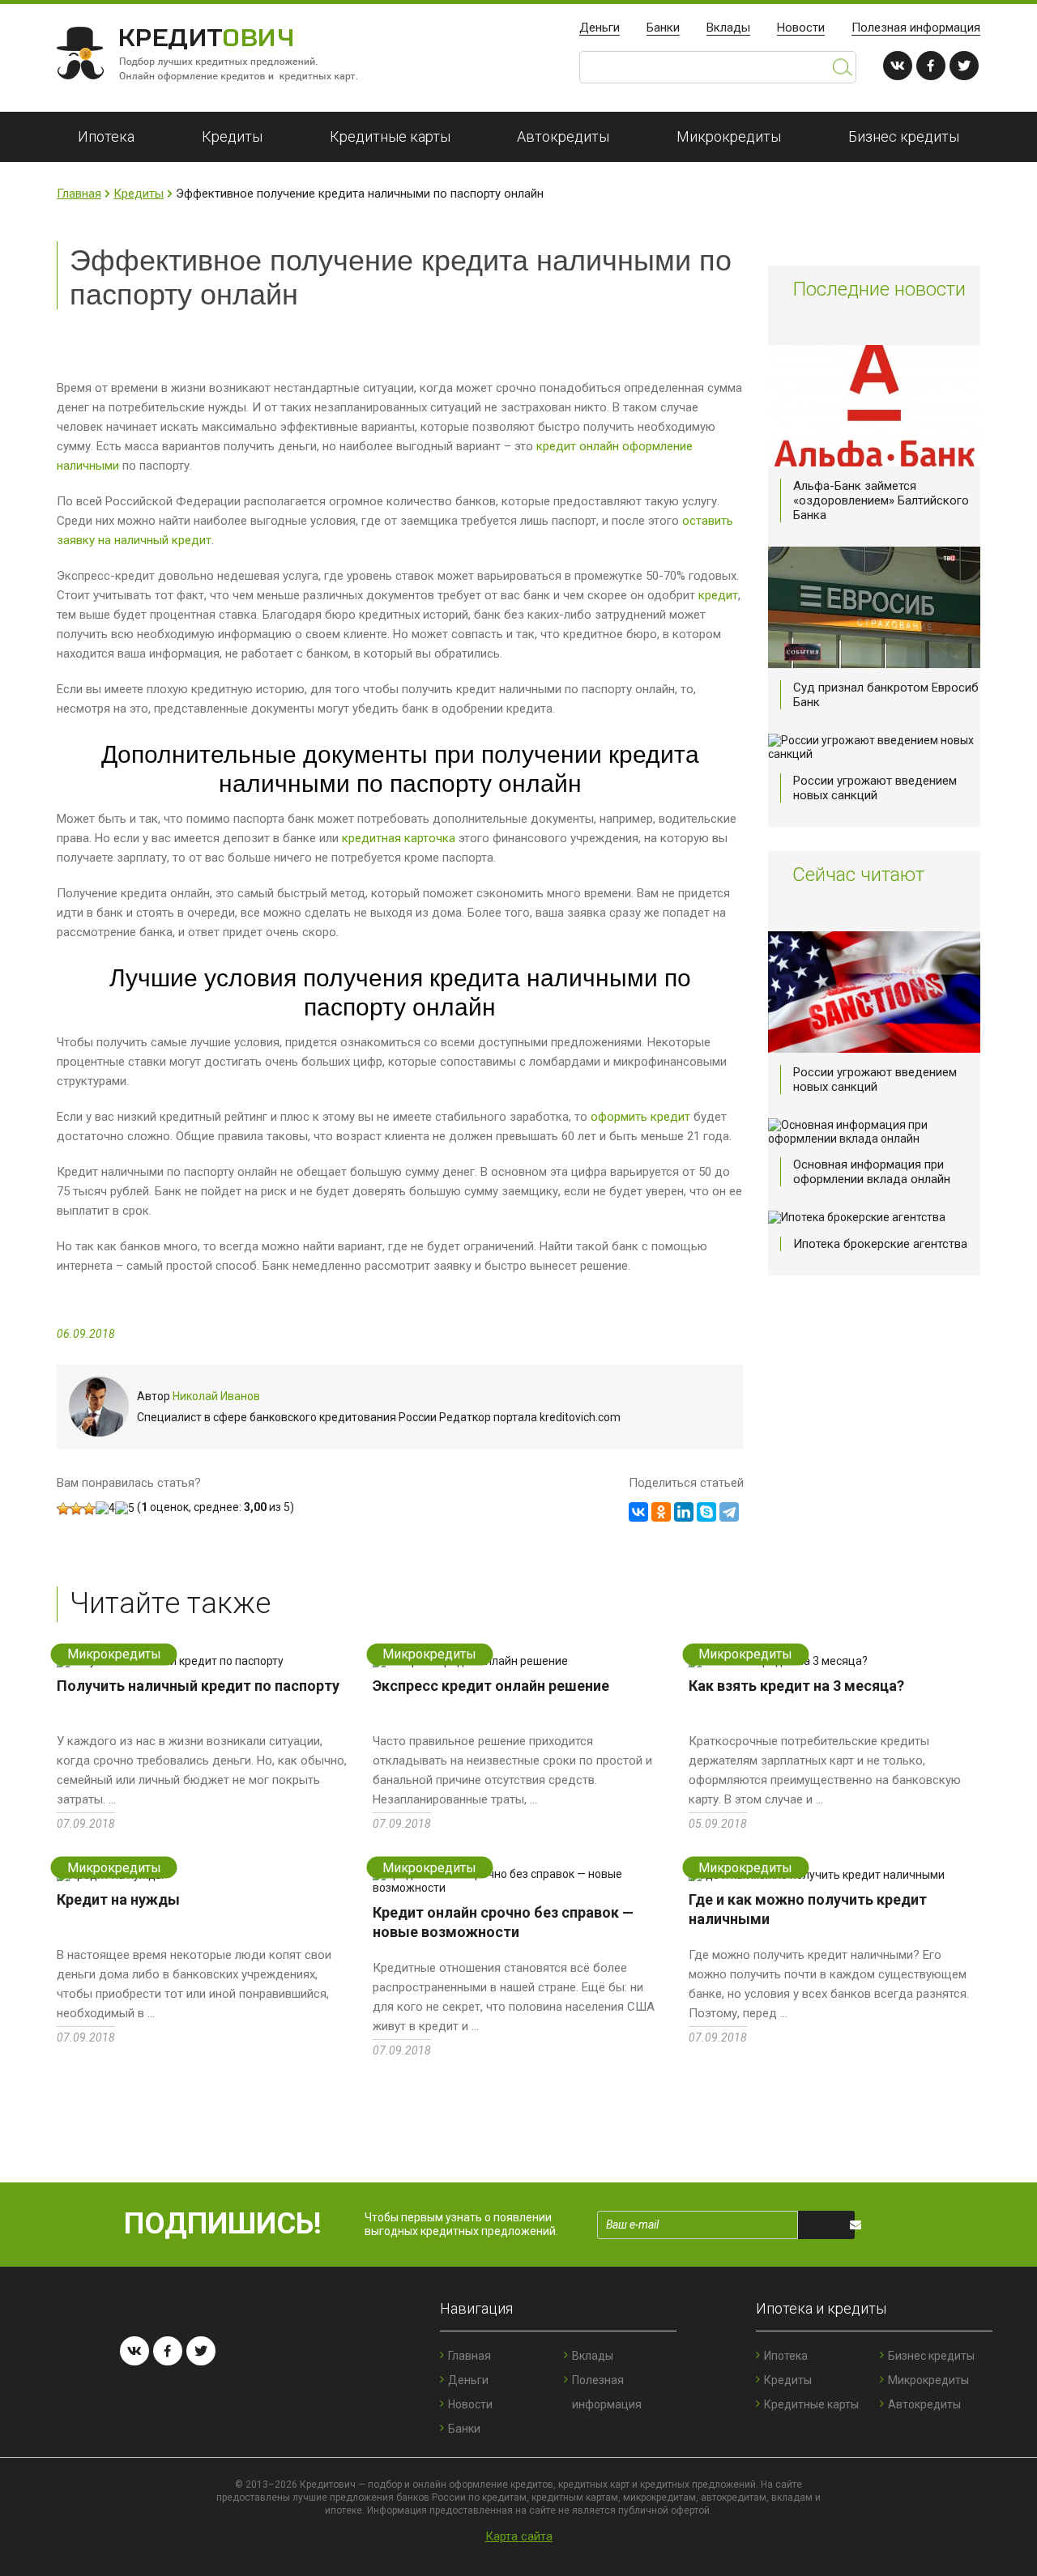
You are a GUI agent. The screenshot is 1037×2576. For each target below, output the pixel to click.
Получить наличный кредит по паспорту (198, 1686)
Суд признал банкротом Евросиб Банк (886, 695)
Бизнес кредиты (904, 136)
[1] (63, 1509)
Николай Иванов (216, 1396)
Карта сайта (519, 2536)
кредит (718, 595)
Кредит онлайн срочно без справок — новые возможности (503, 1922)
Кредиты (232, 136)
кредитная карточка (399, 838)
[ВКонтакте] (638, 1512)
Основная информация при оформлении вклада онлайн (872, 1172)
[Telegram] (729, 1512)
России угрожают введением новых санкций (875, 788)
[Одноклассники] (661, 1512)
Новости (801, 28)
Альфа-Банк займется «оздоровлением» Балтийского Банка (881, 500)
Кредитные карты (390, 136)
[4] (105, 1508)
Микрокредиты (729, 136)
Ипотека (106, 136)
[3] (89, 1509)
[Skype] (706, 1512)
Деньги (600, 28)
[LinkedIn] (684, 1512)
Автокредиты (563, 136)
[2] (76, 1509)
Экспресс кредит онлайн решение (491, 1686)
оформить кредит (640, 1117)
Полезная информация (916, 28)
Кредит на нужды (118, 1899)
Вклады (728, 28)
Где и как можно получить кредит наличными (808, 1909)
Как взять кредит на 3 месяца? (796, 1686)
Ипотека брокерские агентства (880, 1244)
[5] (125, 1508)
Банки (663, 28)
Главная (79, 194)
